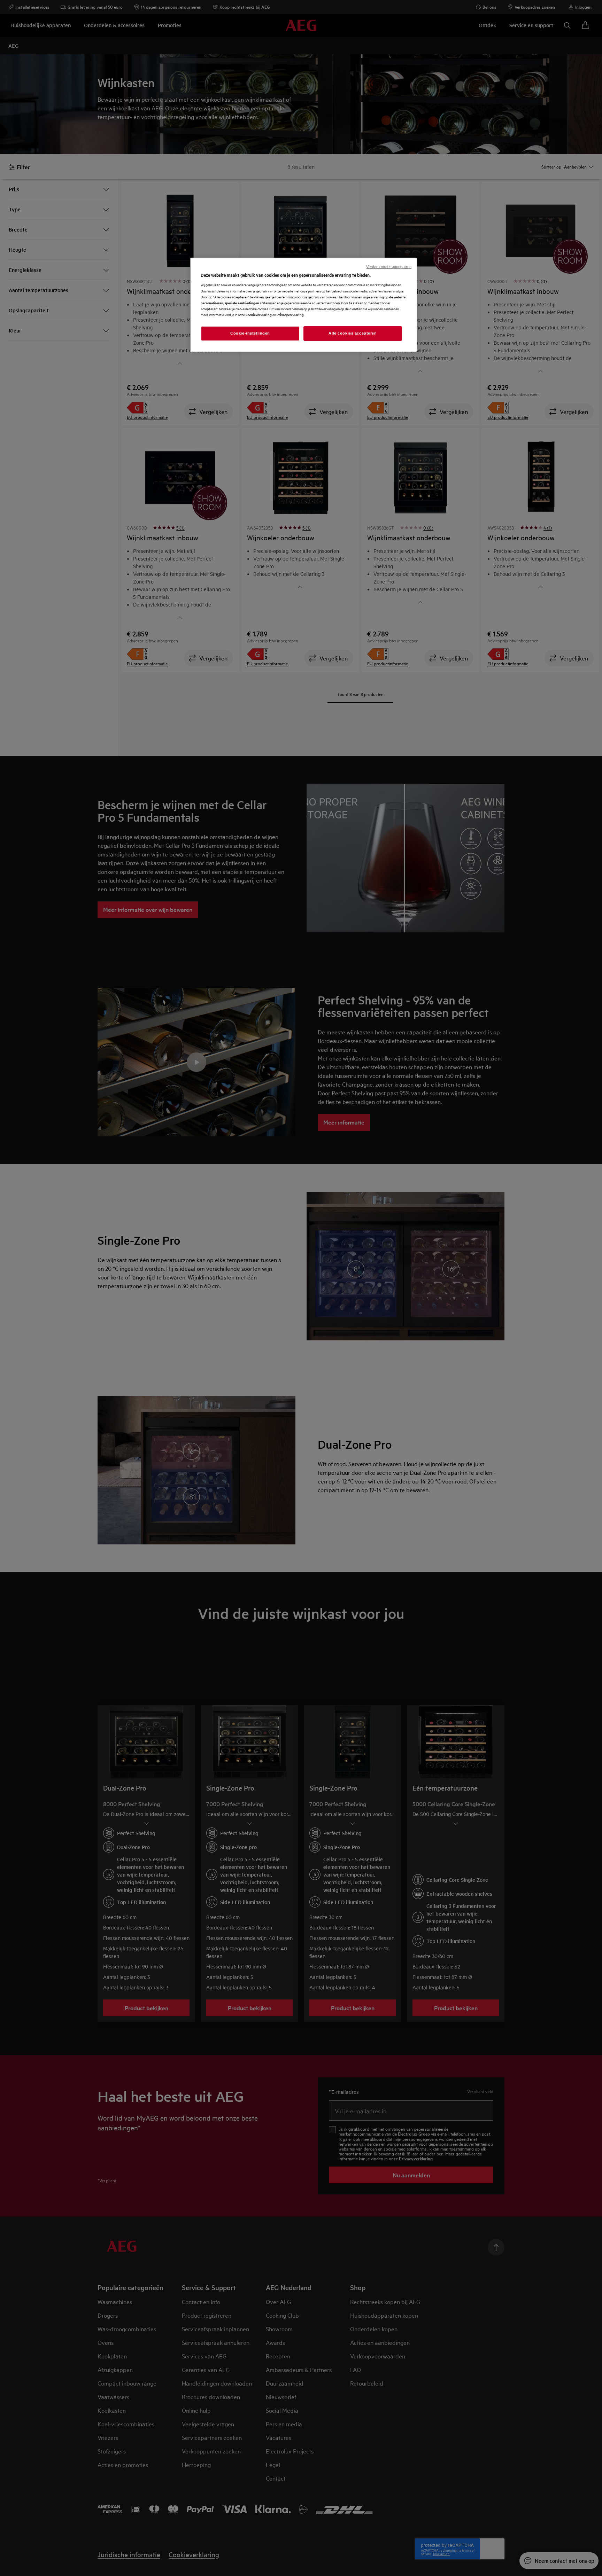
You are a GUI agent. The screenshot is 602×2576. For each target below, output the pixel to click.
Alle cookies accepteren (353, 333)
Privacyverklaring (290, 315)
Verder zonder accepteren (389, 267)
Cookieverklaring (259, 315)
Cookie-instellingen (250, 333)
